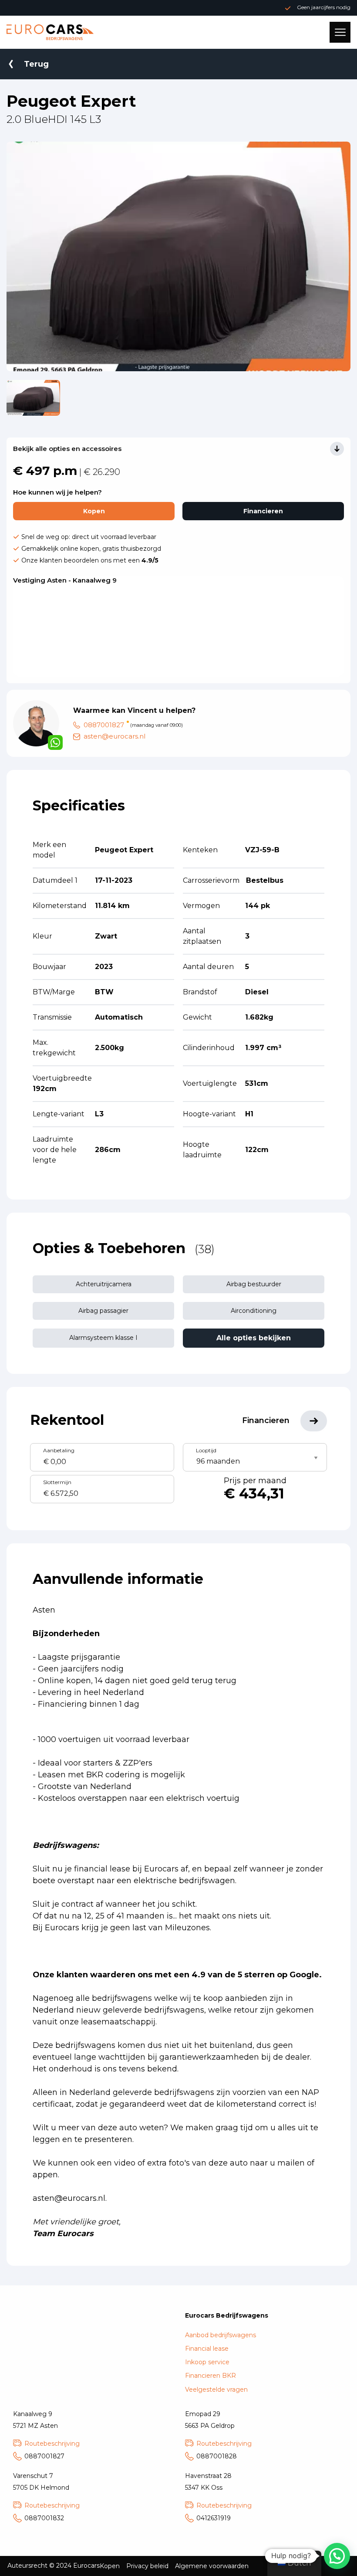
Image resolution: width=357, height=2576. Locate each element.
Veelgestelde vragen (216, 2390)
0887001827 (104, 725)
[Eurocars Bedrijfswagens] (50, 32)
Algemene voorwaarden (212, 2566)
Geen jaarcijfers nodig (324, 7)
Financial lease (207, 2349)
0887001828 (217, 2456)
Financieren (263, 511)
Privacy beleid (147, 2566)
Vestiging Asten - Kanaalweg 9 (65, 580)
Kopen (94, 511)
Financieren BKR (210, 2376)
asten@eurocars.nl (115, 736)
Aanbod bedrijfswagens (221, 2335)
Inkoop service (207, 2362)
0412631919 (214, 2518)
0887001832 (44, 2518)
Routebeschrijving (52, 2444)
